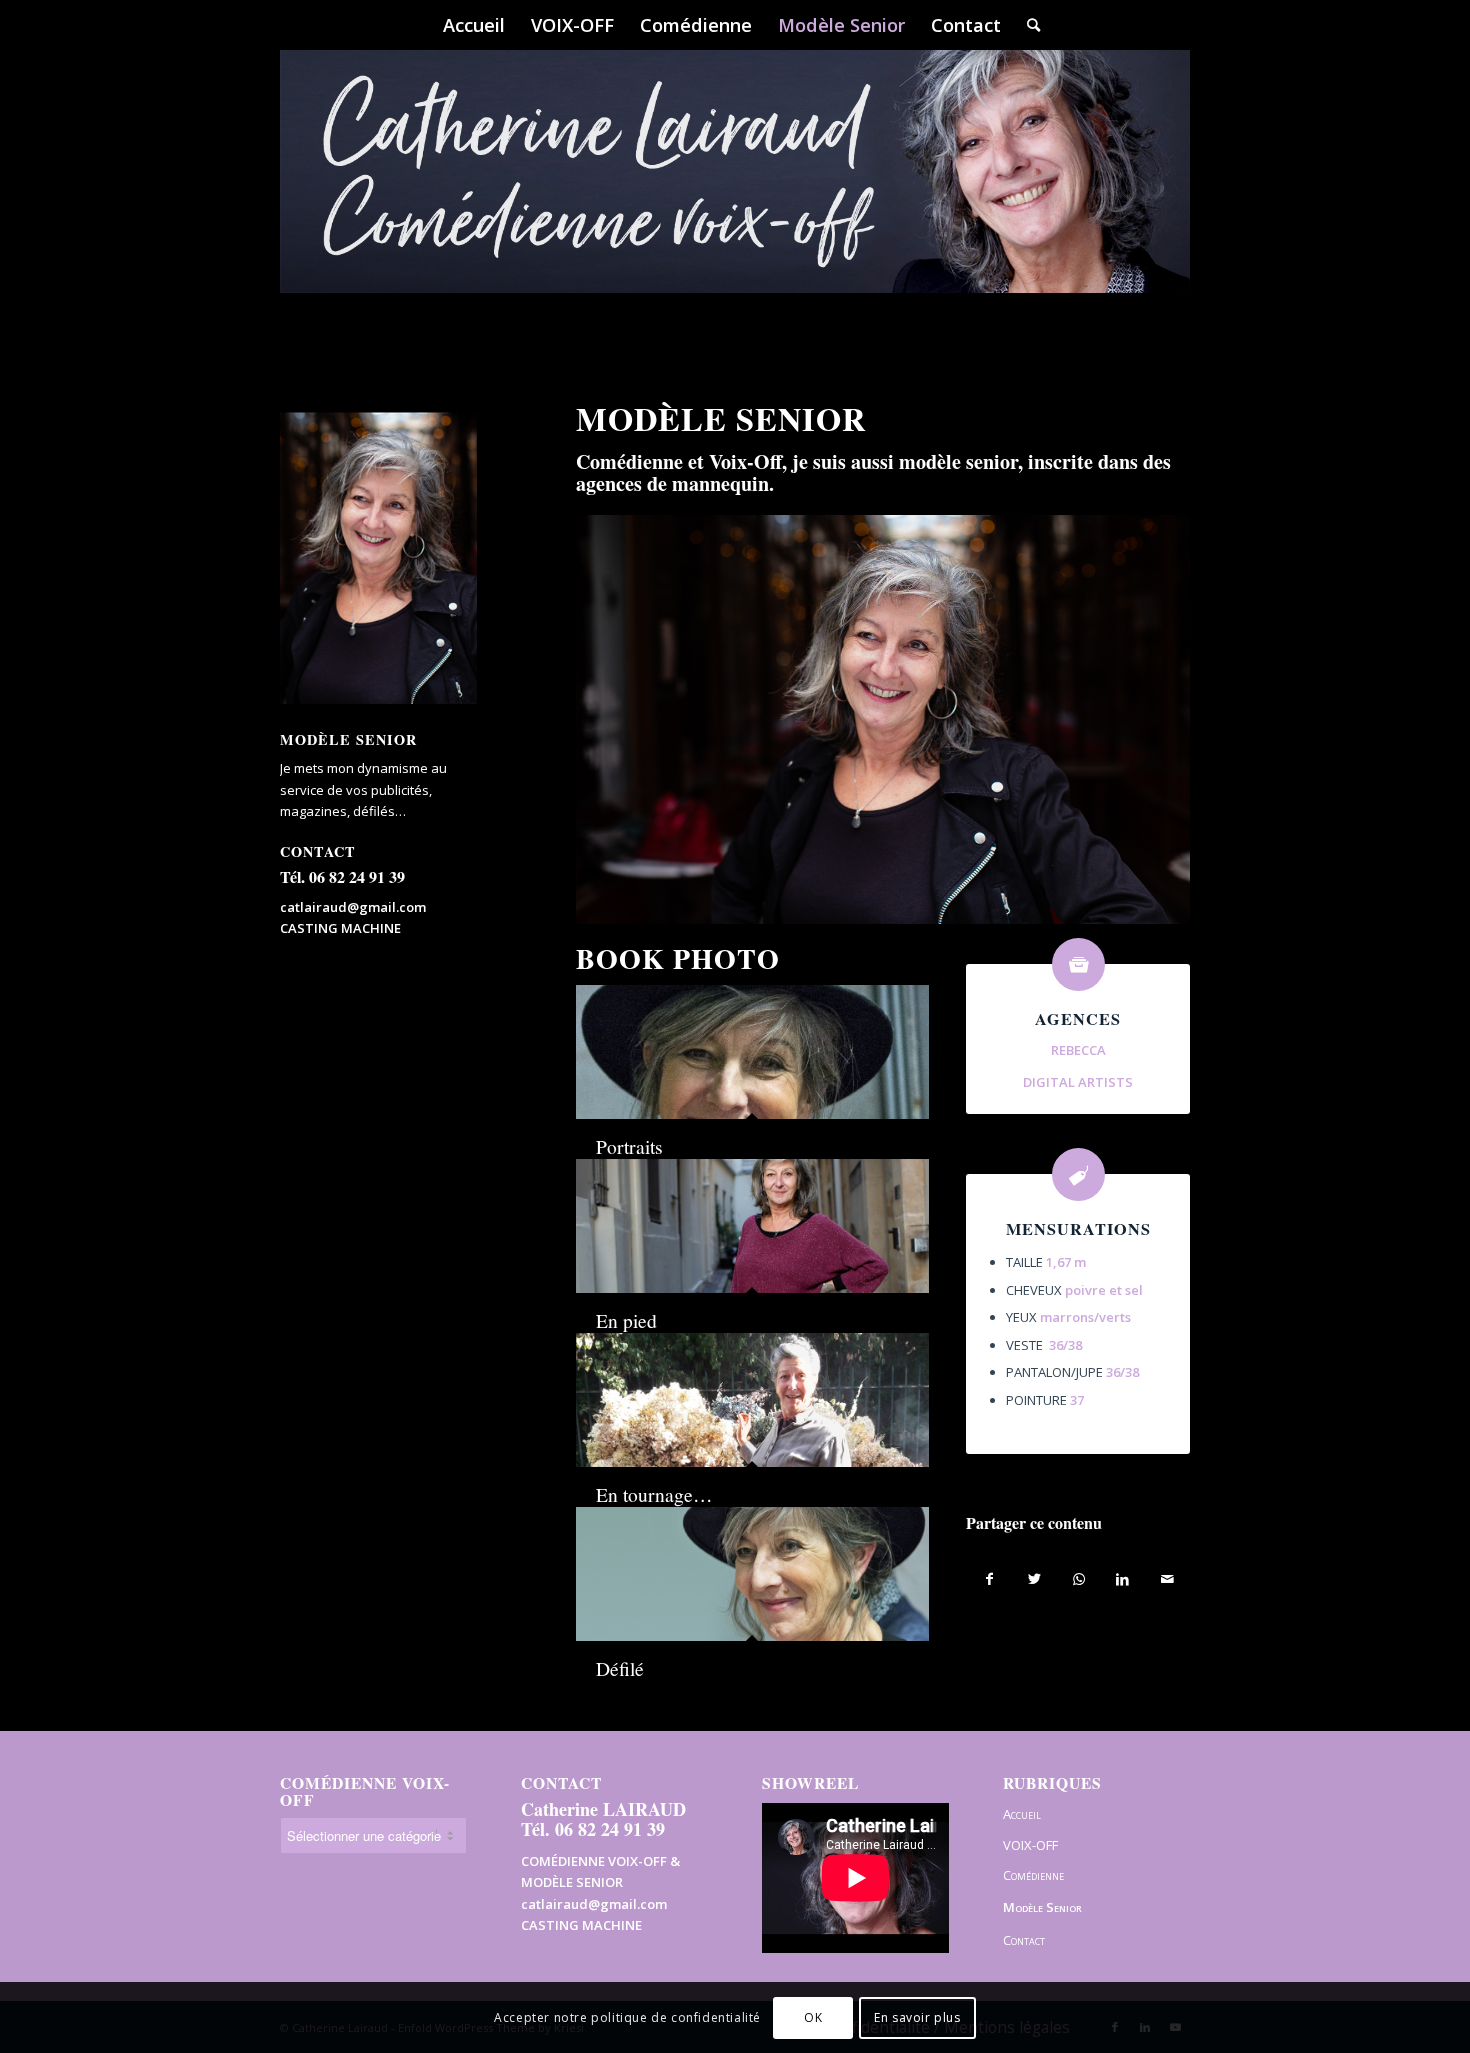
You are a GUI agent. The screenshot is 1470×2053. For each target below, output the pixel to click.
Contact (1024, 1940)
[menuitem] (474, 25)
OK (813, 2017)
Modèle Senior (1042, 1907)
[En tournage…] (752, 1400)
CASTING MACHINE (340, 928)
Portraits (629, 1146)
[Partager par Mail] (1167, 1579)
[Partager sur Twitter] (1034, 1579)
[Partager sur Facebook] (989, 1579)
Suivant (1145, 719)
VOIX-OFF (1030, 1845)
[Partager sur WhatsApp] (1078, 1579)
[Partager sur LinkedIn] (1122, 1579)
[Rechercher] (1027, 25)
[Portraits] (752, 1052)
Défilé (620, 1668)
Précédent (621, 719)
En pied (626, 1320)
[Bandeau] (735, 200)
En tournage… (654, 1494)
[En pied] (752, 1226)
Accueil (1022, 1814)
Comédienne (1033, 1875)
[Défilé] (752, 1574)
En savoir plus (917, 2017)
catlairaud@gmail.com (353, 907)
